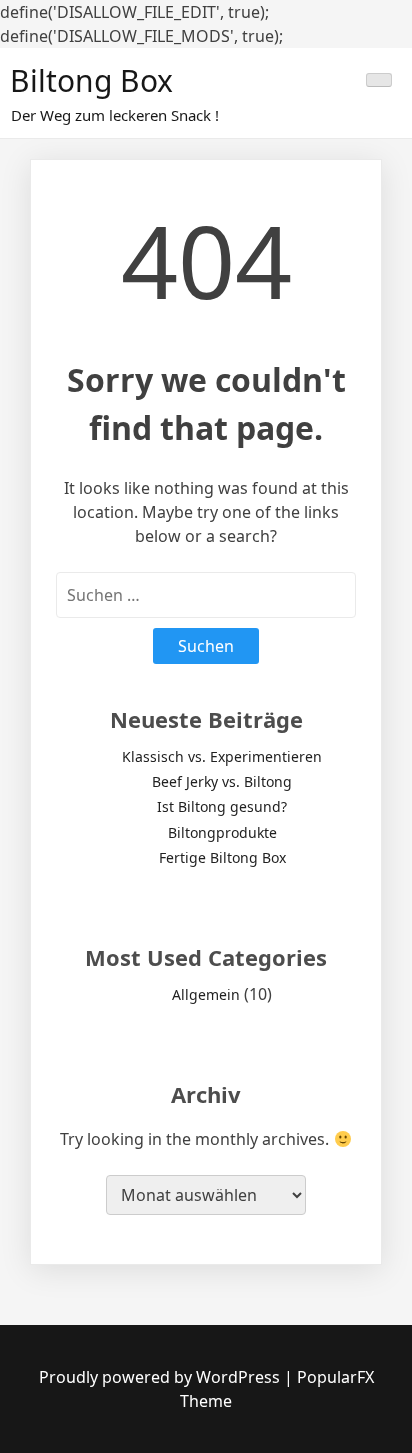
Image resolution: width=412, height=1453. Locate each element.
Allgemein (206, 994)
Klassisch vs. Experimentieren (222, 756)
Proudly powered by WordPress (161, 1377)
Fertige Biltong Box (222, 857)
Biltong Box (91, 80)
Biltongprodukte (222, 832)
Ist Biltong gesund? (222, 806)
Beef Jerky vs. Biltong (222, 781)
